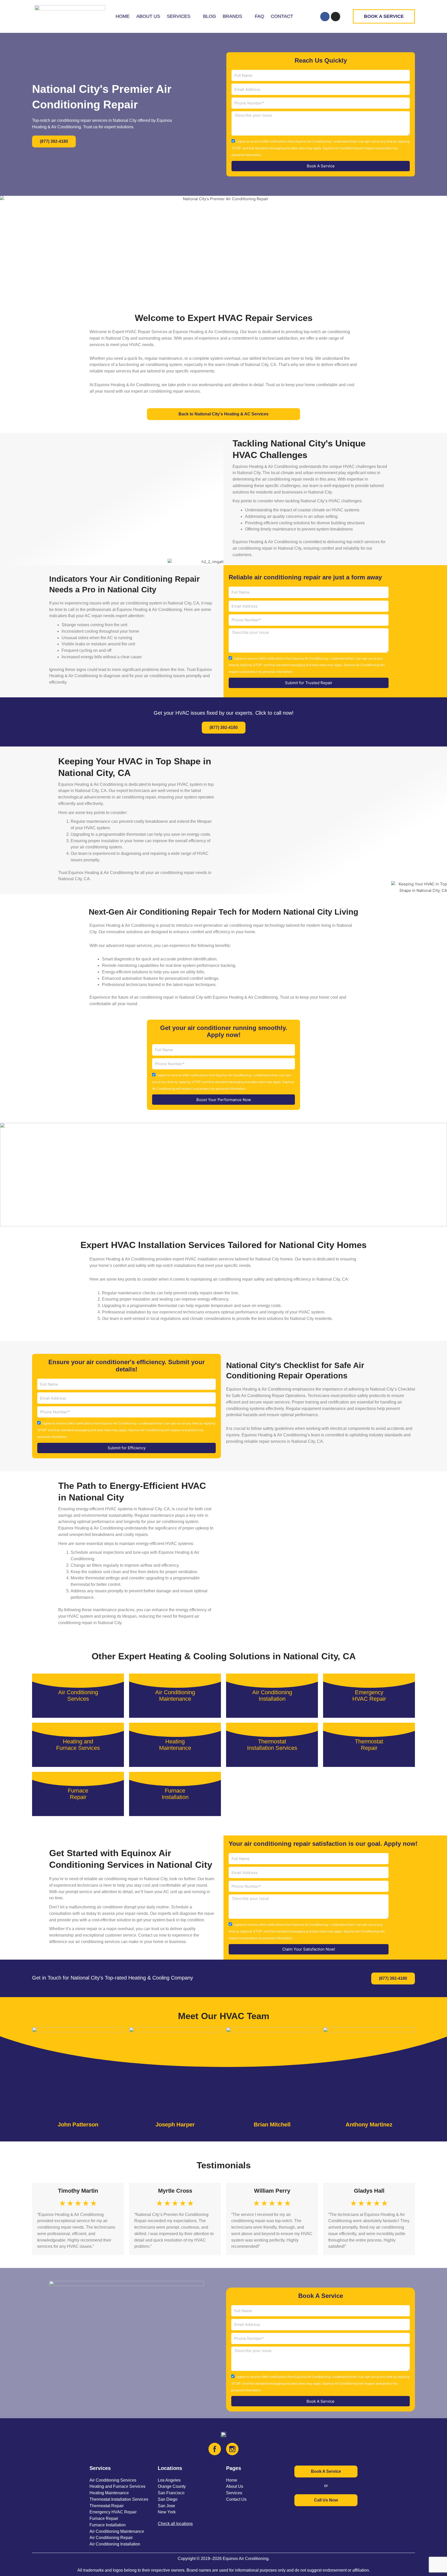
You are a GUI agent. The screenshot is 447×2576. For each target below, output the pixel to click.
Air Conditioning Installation (115, 2544)
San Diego (168, 2499)
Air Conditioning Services (113, 2480)
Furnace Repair (104, 2518)
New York (167, 2512)
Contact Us (236, 2499)
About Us (235, 2486)
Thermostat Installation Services (119, 2499)
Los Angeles (169, 2480)
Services (234, 2493)
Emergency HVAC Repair (113, 2512)
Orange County (172, 2486)
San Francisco (171, 2493)
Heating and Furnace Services (117, 2486)
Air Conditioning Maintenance (117, 2531)
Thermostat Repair (107, 2506)
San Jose (166, 2506)
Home (232, 2480)
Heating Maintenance (109, 2493)
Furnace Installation (108, 2525)
